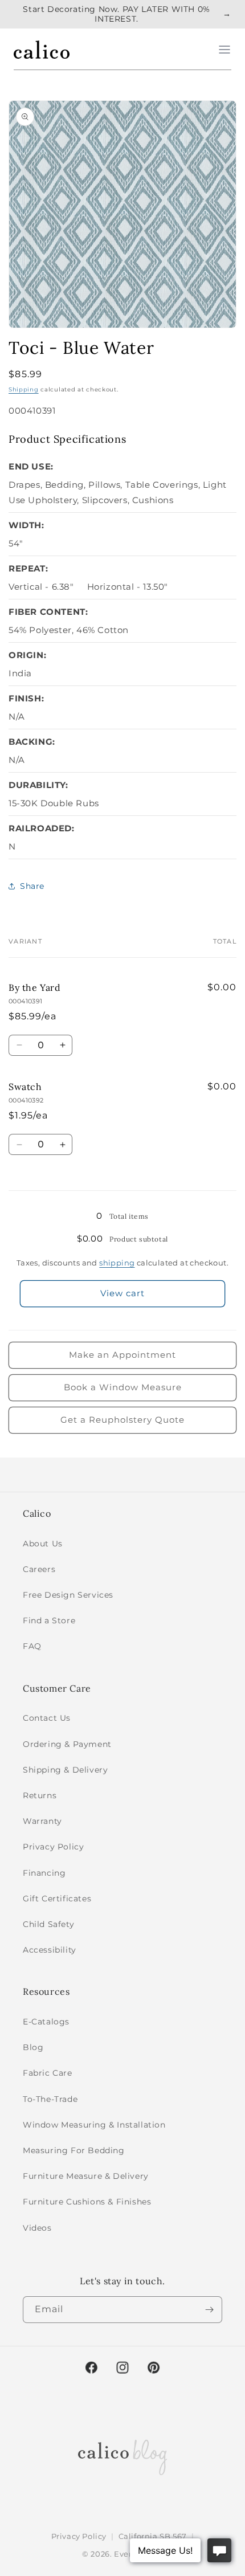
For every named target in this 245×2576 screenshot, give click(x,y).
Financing (44, 1873)
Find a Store (49, 1620)
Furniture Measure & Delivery (86, 2176)
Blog (33, 2047)
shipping (117, 1263)
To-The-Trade (50, 2099)
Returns (40, 1795)
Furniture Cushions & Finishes (87, 2202)
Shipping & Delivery (65, 1770)
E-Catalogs (46, 2022)
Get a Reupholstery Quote (122, 1420)
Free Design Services (68, 1595)
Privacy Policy (53, 1847)
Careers (39, 1569)
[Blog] (122, 2455)
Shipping (24, 389)
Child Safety (48, 1924)
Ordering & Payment (67, 1744)
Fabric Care (48, 2073)
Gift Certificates (57, 1899)
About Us (43, 1544)
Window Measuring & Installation (94, 2125)
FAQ (32, 1646)
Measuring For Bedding (74, 2150)
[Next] (209, 2310)
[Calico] (42, 50)
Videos (37, 2228)
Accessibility (50, 1950)
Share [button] (32, 886)
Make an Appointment (122, 1355)
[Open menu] (224, 50)
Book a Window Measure (123, 1387)
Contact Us (47, 1718)
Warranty (42, 1821)
